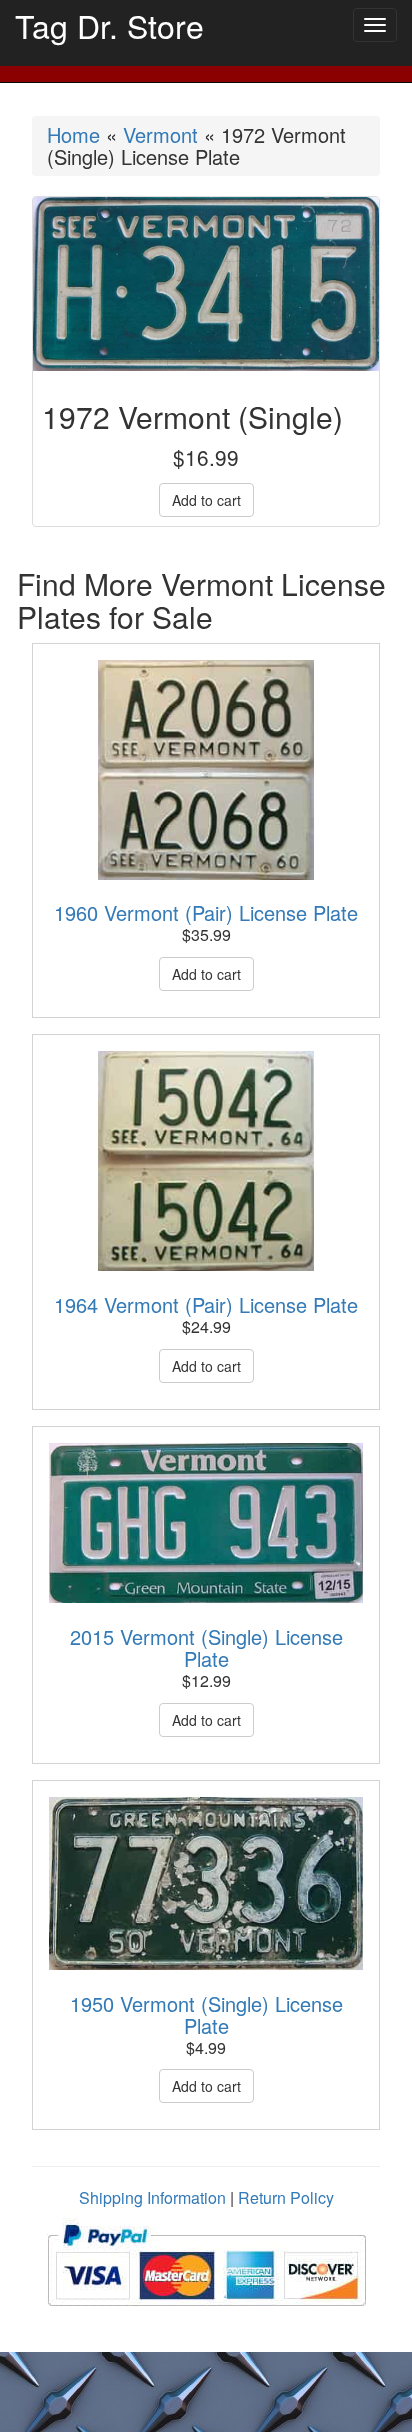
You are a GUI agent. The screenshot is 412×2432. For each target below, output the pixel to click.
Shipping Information (152, 2197)
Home (73, 134)
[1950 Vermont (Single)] (206, 1883)
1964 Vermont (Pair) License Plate (206, 1304)
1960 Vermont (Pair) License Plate (206, 912)
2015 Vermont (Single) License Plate (206, 1647)
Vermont (160, 134)
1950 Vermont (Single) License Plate (206, 2014)
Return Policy (286, 2197)
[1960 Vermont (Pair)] (206, 770)
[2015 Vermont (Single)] (206, 1523)
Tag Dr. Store (109, 25)
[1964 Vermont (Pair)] (206, 1161)
